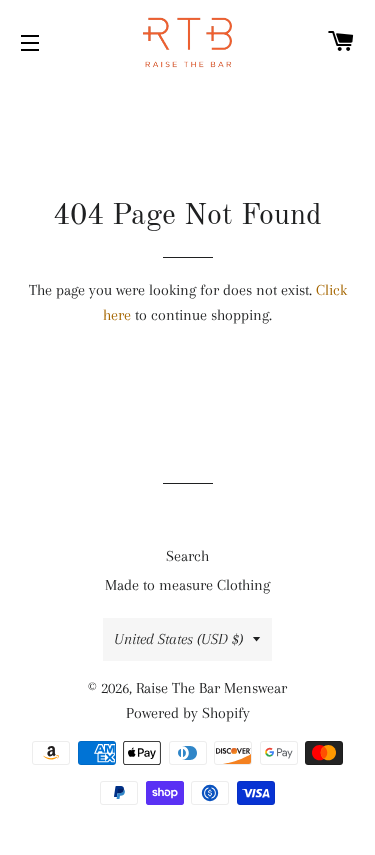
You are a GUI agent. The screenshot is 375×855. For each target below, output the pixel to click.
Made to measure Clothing (187, 585)
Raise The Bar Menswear (211, 688)
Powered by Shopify (188, 713)
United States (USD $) (178, 639)
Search (187, 556)
